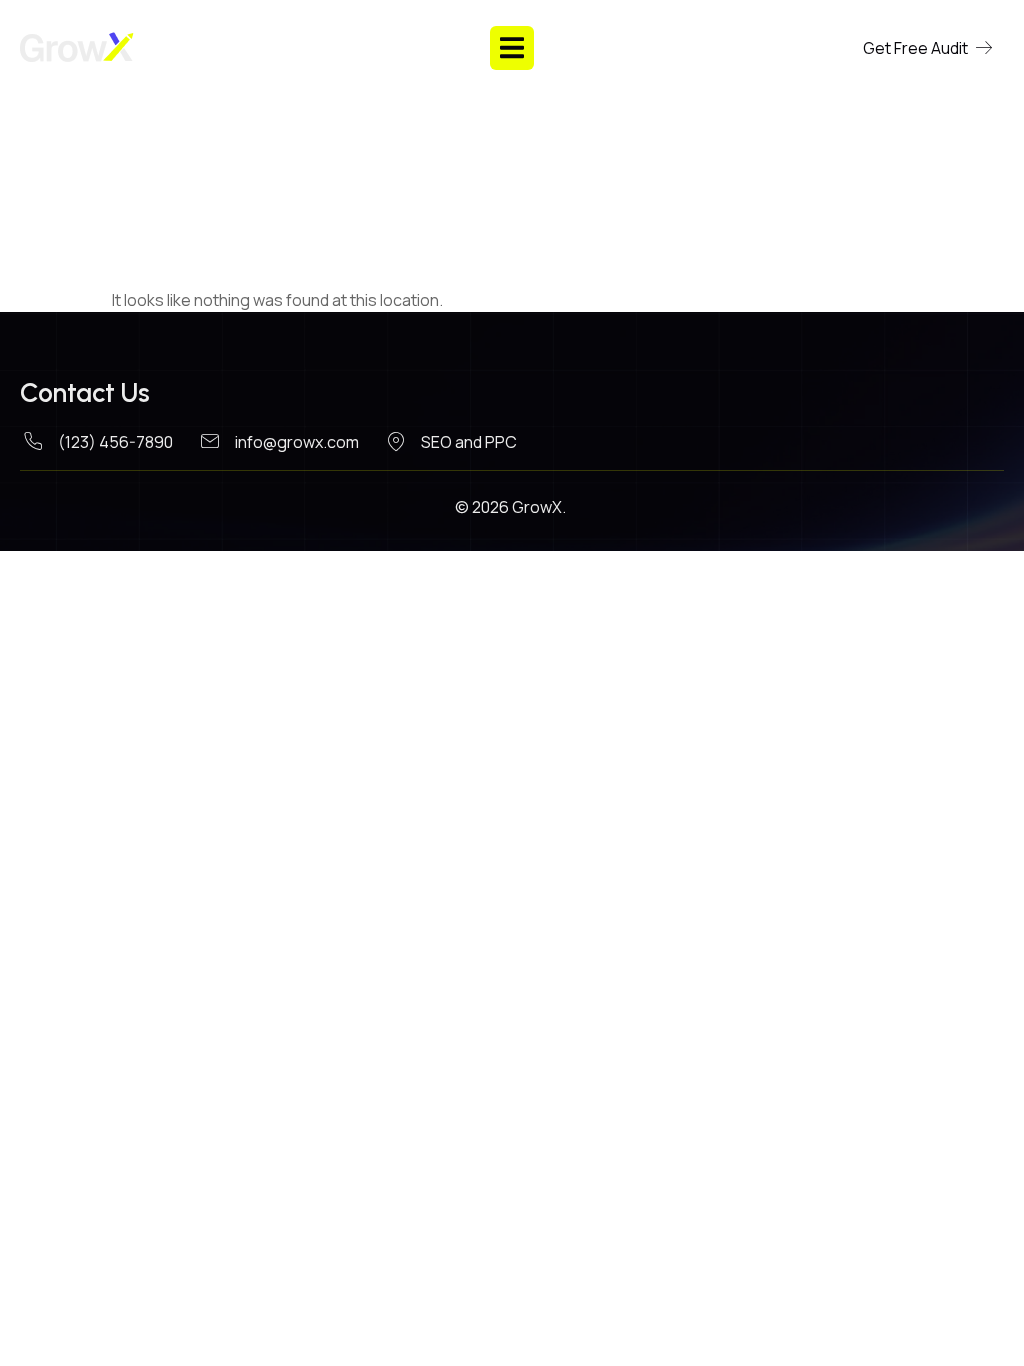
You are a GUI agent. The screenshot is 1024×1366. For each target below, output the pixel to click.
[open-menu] (512, 47)
